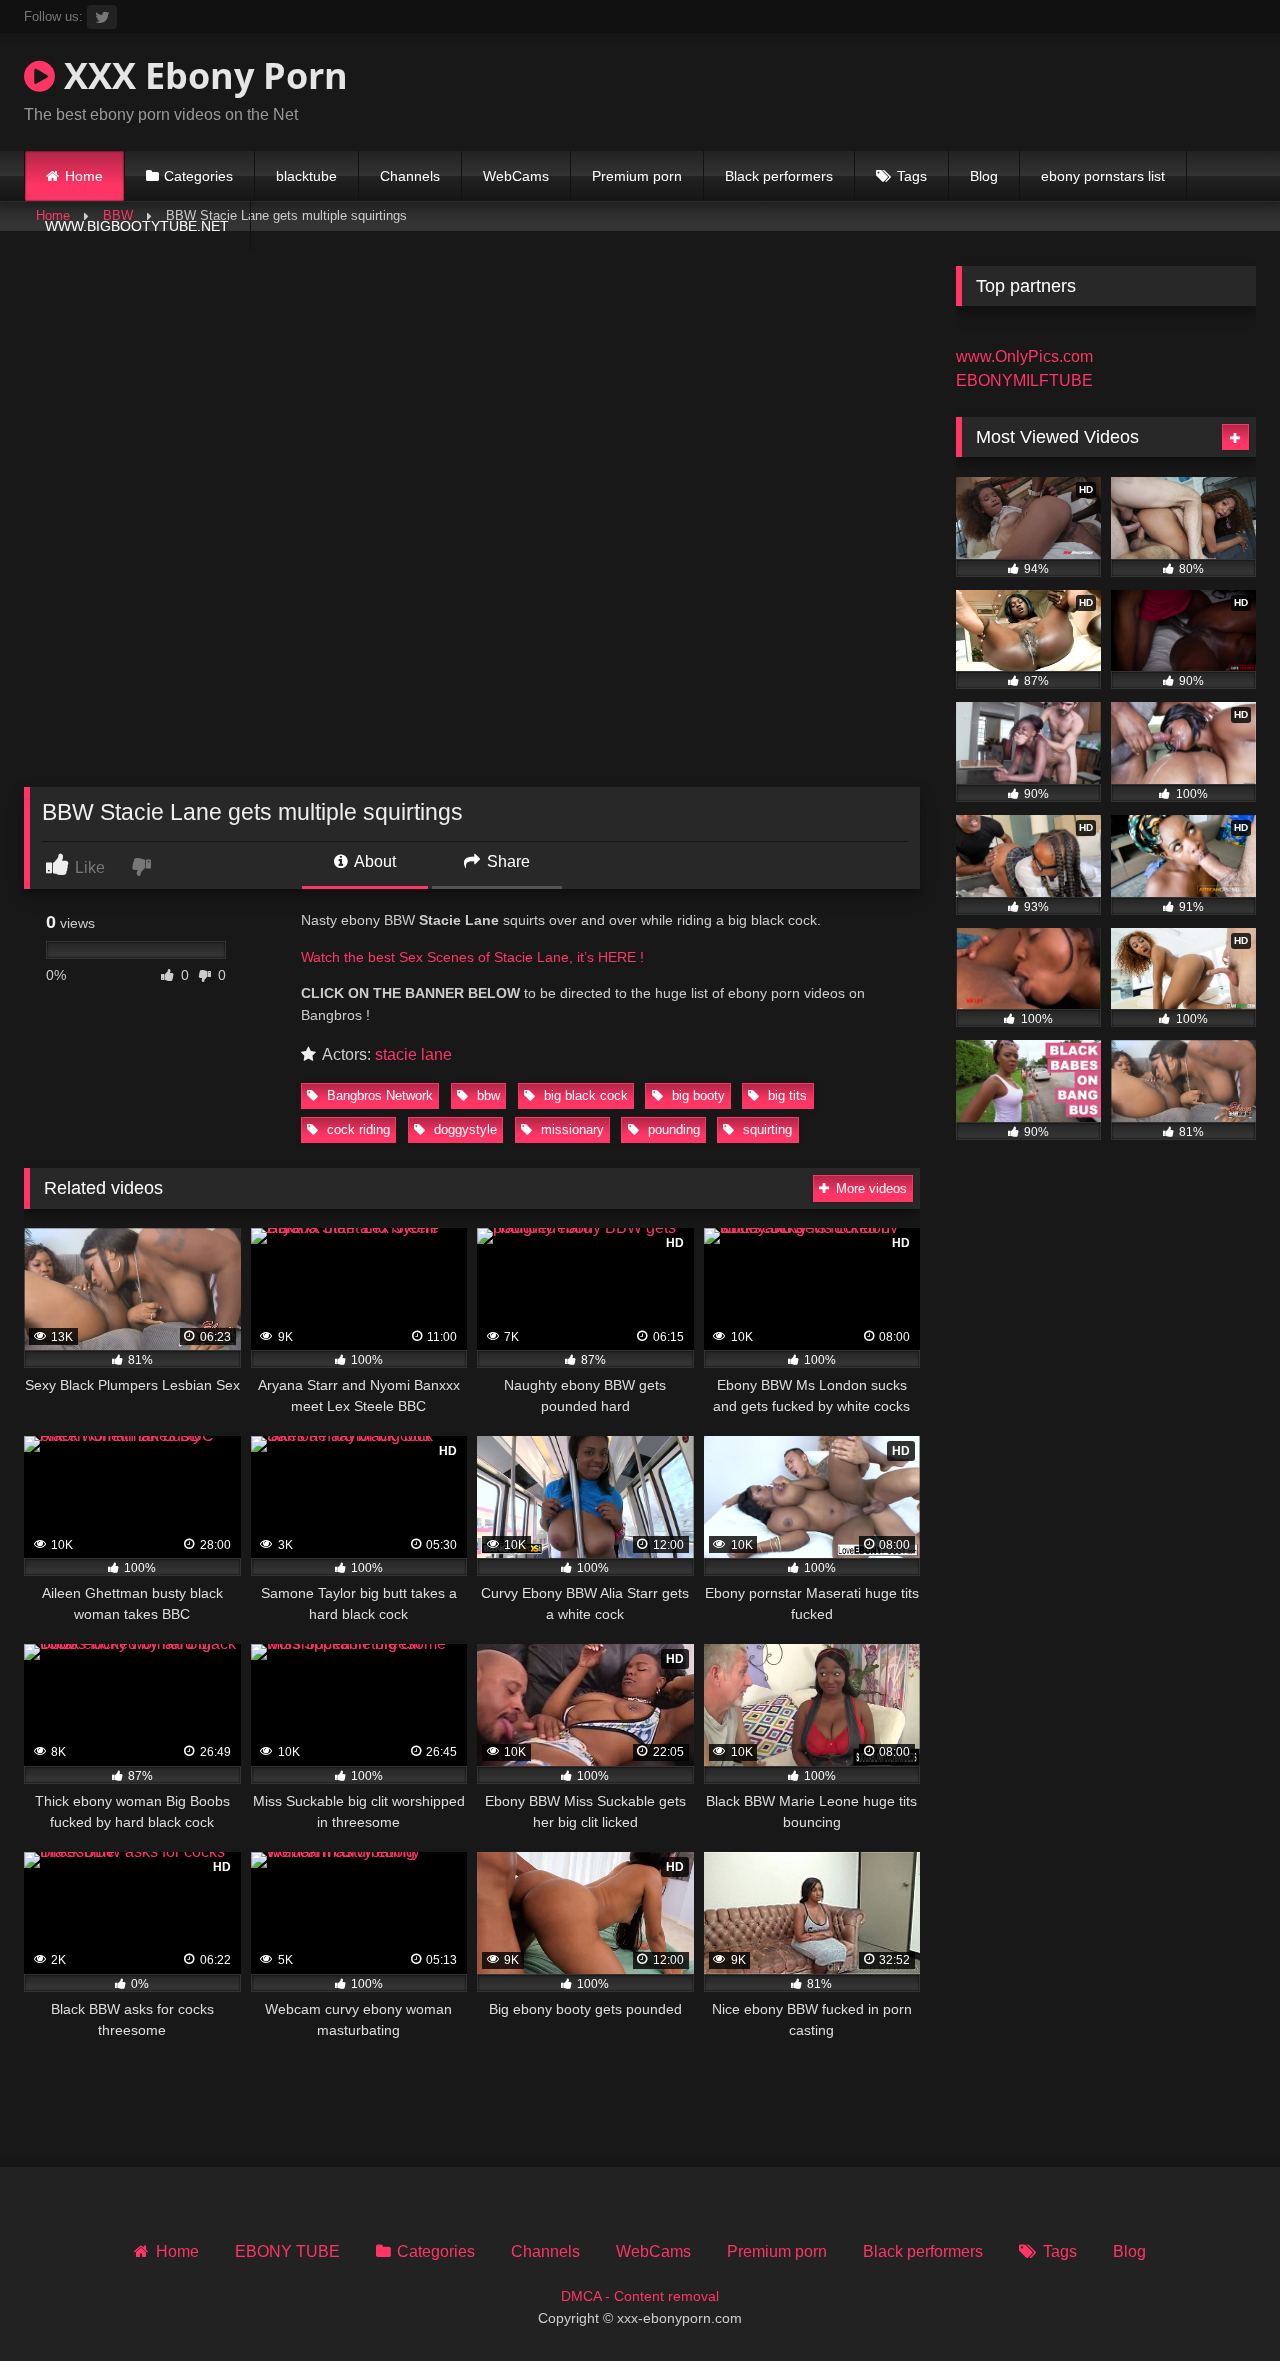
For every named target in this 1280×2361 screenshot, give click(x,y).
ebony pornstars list (1103, 176)
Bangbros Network (378, 1095)
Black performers (779, 176)
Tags (912, 176)
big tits (785, 1095)
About (373, 861)
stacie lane (413, 1054)
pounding (672, 1129)
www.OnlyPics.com (1024, 356)
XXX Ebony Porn (201, 75)
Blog (984, 176)
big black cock (584, 1095)
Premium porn (637, 176)
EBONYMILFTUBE (1024, 380)
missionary (570, 1129)
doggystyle (463, 1129)
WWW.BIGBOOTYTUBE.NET (137, 226)
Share (506, 861)
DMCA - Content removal (640, 2296)
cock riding (356, 1129)
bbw (486, 1095)
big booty (696, 1095)
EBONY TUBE (287, 2251)
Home (84, 176)
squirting (765, 1129)
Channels (410, 176)
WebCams (516, 176)
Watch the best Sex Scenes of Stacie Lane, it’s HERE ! (472, 957)
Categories (198, 176)
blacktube (306, 176)
